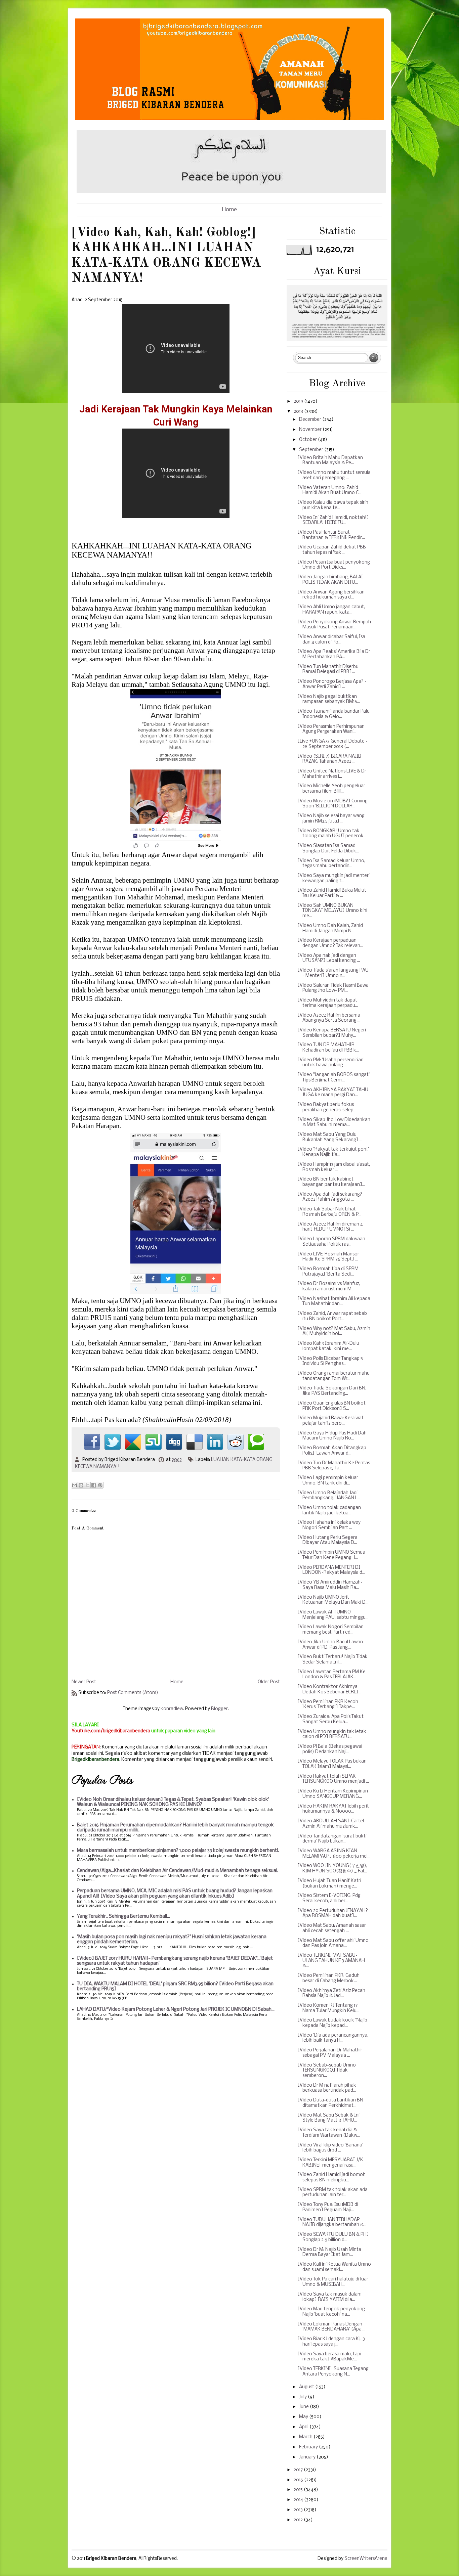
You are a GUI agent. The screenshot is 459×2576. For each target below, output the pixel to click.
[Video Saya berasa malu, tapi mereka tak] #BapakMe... (329, 2357)
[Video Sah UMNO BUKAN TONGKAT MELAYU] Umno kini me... (332, 911)
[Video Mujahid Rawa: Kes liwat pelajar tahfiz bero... (330, 1421)
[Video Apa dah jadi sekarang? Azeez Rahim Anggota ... (330, 1197)
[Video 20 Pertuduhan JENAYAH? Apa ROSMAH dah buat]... (333, 1914)
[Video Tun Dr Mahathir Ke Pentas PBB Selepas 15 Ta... (334, 1466)
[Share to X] (87, 1485)
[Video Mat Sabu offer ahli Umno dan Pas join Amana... (333, 1943)
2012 (299, 2520)
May (304, 2417)
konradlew (172, 1709)
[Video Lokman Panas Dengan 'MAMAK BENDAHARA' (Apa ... (331, 2327)
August (307, 2387)
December (311, 420)
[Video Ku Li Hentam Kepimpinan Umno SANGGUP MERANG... (333, 1794)
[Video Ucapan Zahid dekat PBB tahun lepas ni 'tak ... (332, 550)
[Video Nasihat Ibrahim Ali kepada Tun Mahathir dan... (334, 1302)
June (304, 2407)
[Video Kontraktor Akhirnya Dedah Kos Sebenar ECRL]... (329, 1690)
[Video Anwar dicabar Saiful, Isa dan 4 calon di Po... (331, 640)
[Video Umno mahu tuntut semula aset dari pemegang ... (334, 475)
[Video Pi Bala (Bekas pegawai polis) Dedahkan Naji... (330, 1749)
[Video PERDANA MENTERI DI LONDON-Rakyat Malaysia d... (331, 1570)
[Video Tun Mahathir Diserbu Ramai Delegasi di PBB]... (328, 670)
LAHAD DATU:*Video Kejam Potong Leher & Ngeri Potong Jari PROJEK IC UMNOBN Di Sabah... (176, 2010)
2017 (299, 2470)
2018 (299, 412)
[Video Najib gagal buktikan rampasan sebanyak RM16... (329, 699)
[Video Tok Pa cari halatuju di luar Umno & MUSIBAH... (333, 2282)
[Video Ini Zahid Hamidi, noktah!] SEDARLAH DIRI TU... (333, 520)
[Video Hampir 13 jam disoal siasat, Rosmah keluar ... (334, 1167)
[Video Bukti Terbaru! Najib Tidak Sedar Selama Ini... (332, 1660)
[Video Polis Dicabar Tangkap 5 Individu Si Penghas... (330, 1361)
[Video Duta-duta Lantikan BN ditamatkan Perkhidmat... (330, 2103)
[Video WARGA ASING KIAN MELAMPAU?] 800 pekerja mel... (334, 1854)
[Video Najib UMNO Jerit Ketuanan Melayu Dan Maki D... (333, 1600)
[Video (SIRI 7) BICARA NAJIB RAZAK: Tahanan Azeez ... (329, 759)
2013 (299, 2510)
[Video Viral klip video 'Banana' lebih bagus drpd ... (330, 2148)
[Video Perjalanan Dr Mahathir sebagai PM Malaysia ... (330, 2053)
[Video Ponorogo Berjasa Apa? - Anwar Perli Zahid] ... (332, 684)
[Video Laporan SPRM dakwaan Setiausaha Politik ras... (331, 1242)
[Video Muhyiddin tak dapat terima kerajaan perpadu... (328, 1003)
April (304, 2427)
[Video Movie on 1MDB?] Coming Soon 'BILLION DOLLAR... (332, 804)
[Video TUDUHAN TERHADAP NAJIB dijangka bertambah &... (332, 2223)
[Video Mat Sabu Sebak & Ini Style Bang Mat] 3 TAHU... (328, 2118)
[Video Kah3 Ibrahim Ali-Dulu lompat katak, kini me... (328, 1346)
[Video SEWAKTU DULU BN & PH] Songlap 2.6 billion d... (333, 2237)
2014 (299, 2500)
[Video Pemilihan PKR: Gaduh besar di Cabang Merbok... (328, 1978)
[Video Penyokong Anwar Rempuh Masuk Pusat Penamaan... (334, 625)
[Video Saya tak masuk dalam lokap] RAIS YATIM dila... (329, 2297)
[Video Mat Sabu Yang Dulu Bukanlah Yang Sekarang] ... (330, 1137)
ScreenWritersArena (366, 2559)
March (306, 2437)
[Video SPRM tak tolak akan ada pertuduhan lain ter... (332, 2193)
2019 (299, 402)
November (311, 430)
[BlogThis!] (81, 1485)
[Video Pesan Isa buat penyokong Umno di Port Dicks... (334, 565)
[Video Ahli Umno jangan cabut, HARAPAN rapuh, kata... (331, 610)
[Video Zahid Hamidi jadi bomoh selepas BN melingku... (331, 2178)
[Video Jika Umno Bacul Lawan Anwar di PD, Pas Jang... (330, 1645)
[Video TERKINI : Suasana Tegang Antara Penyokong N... (333, 2372)
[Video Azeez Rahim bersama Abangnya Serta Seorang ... (329, 1018)
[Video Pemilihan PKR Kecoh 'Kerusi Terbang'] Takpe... (328, 1705)
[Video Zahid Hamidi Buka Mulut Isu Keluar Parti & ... (332, 893)
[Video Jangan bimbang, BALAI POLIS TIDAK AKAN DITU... (330, 580)
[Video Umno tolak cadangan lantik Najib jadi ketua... (329, 1511)
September (312, 450)
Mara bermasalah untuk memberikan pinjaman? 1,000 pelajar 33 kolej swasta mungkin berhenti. (178, 1851)
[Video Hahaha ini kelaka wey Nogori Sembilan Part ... (329, 1525)
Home (229, 210)
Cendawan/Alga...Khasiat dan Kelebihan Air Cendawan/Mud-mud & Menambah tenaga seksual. (178, 1871)
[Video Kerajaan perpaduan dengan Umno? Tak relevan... (330, 943)
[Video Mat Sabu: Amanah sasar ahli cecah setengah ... (332, 1928)
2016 (299, 2480)
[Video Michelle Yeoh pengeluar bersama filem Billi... (331, 789)
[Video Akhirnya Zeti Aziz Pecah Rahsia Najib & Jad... (331, 1993)
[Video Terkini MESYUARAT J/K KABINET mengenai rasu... (330, 2163)
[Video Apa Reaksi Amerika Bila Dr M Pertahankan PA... (334, 654)
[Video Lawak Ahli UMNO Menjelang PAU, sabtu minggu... (333, 1615)
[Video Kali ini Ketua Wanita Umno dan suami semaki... (334, 2267)
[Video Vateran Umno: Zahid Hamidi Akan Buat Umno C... (329, 491)
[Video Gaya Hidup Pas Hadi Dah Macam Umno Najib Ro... (332, 1436)
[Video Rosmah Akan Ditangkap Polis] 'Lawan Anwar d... (332, 1451)
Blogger (219, 1709)
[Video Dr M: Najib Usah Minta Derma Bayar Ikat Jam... (329, 2252)
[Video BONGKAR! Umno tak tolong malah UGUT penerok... (332, 834)
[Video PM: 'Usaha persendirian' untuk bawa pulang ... (331, 1063)
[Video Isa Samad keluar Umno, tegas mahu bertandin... (331, 864)
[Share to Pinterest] (100, 1485)
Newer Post (84, 1682)
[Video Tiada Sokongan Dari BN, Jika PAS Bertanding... (332, 1391)
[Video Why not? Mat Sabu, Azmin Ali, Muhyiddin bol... (334, 1331)
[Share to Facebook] (94, 1485)
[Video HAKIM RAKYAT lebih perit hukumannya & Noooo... (333, 1809)
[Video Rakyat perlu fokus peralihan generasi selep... (327, 1107)
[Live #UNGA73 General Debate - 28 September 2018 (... (332, 744)
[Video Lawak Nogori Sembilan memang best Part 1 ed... (330, 1630)
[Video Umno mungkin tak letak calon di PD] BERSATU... (332, 1735)
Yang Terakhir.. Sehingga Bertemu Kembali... (123, 1917)
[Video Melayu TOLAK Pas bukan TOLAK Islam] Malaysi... (332, 1764)
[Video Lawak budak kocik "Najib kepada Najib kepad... (332, 2023)
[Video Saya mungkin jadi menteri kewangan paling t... (333, 878)
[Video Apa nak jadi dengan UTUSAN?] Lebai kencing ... (329, 958)
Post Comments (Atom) (133, 1693)
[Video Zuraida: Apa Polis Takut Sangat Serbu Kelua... (330, 1719)
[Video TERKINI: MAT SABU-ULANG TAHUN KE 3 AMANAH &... (331, 1961)
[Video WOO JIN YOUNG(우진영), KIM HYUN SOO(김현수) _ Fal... (332, 1869)
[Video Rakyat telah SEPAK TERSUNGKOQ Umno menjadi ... (333, 1779)
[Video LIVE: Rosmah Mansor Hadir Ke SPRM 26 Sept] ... (328, 1257)
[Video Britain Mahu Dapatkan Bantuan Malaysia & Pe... (330, 461)
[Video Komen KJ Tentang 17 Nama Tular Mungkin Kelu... (328, 2008)
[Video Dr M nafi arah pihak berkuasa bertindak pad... (327, 2088)
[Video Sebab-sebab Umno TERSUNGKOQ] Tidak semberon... (327, 2071)
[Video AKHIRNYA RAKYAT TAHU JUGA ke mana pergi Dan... (333, 1093)
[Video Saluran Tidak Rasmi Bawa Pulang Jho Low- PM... (333, 988)
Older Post (269, 1682)
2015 (299, 2490)
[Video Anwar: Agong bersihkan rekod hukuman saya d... (331, 595)
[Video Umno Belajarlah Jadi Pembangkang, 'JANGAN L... (329, 1496)
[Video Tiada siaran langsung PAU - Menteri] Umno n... (333, 973)
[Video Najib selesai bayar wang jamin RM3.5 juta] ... (331, 819)
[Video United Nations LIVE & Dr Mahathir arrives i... (332, 774)
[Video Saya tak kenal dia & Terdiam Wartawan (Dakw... (329, 2133)
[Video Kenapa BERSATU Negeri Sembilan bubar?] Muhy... (332, 1033)
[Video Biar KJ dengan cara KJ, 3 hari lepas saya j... (331, 2342)
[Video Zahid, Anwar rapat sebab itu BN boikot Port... (332, 1316)
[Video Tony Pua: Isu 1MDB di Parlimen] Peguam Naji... (328, 2207)
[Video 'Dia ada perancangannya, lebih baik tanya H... (333, 2038)
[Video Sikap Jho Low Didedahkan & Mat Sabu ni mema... (334, 1123)
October (308, 440)
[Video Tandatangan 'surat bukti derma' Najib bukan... (332, 1839)
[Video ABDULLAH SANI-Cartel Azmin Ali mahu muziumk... (331, 1824)
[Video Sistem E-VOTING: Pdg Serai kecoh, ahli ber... (329, 1898)
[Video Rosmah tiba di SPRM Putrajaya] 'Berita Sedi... (328, 1272)
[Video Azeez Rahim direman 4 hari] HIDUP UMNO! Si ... (330, 1227)
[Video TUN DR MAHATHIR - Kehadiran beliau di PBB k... (328, 1048)
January (308, 2457)
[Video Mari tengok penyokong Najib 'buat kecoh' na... (331, 2312)
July (303, 2397)
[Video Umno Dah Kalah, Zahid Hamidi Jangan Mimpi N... (330, 928)
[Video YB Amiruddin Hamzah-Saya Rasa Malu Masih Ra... (330, 1585)
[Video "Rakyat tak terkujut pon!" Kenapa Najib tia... (333, 1152)
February (309, 2447)
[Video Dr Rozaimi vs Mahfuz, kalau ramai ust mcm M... (329, 1286)
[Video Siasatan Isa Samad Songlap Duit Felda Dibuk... (328, 849)
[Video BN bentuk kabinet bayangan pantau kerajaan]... (331, 1182)
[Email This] (75, 1485)
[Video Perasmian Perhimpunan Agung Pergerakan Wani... (331, 729)
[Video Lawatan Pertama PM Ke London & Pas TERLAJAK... (331, 1675)
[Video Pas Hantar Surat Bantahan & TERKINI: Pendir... (331, 535)
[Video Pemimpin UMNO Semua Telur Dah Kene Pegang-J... (331, 1555)
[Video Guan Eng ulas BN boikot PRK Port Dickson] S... (331, 1406)
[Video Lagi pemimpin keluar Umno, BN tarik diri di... (328, 1481)
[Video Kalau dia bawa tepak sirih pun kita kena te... (333, 505)
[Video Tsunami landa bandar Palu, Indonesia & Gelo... (334, 714)
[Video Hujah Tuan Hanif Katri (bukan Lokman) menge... (329, 1884)
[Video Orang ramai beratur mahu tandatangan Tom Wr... (333, 1376)
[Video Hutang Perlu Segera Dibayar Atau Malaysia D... (327, 1540)
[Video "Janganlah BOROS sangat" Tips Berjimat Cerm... (334, 1078)
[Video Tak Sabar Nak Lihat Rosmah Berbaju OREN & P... (329, 1212)
